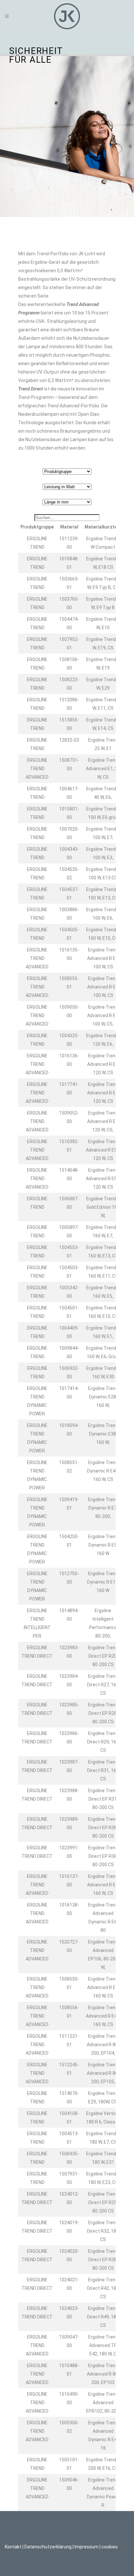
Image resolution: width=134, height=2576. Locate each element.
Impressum (87, 2547)
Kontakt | (14, 2547)
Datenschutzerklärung (48, 2547)
